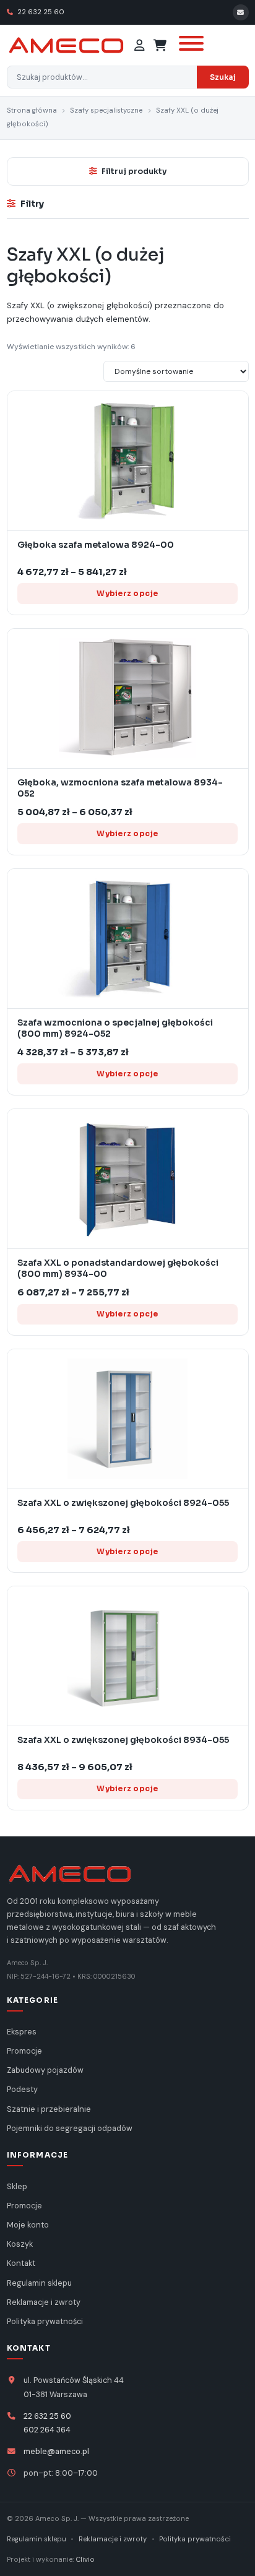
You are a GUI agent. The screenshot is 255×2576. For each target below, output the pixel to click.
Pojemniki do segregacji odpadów (70, 2129)
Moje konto (28, 2225)
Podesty (22, 2090)
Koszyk (20, 2244)
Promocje (24, 2051)
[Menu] (189, 45)
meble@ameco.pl (56, 2452)
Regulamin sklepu (39, 2283)
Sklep (17, 2187)
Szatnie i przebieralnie (49, 2109)
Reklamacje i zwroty (44, 2302)
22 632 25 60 (40, 12)
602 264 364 (47, 2430)
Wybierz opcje (127, 593)
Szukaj (223, 77)
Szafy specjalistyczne (106, 110)
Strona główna (32, 110)
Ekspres (22, 2032)
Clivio (85, 2559)
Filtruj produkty (134, 171)
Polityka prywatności (45, 2322)
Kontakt (21, 2263)
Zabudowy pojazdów (45, 2070)
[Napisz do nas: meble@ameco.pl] (241, 12)
